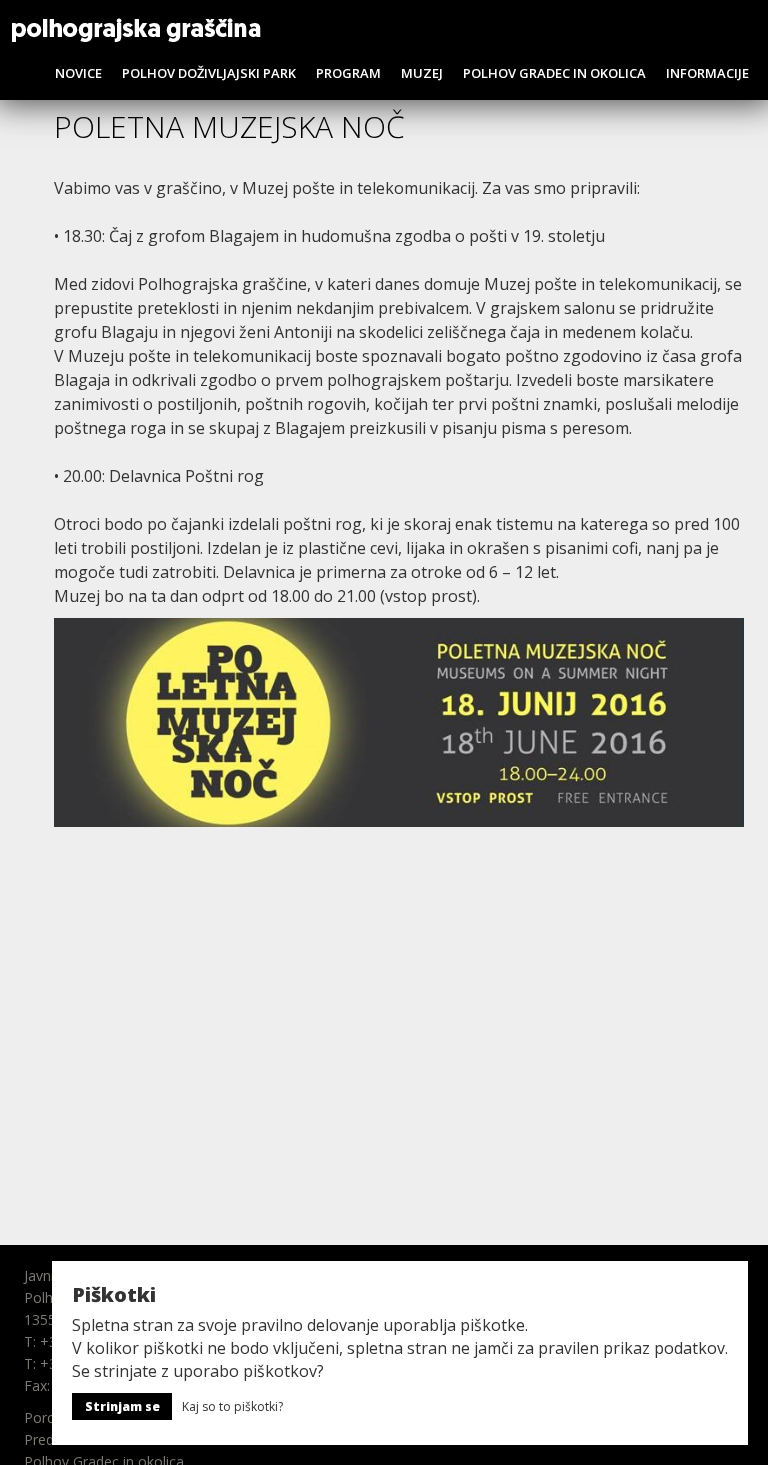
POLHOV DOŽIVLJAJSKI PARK (209, 73)
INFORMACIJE (707, 73)
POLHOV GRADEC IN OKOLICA (554, 73)
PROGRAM (348, 73)
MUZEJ (422, 73)
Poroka (47, 1417)
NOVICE (78, 73)
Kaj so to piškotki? (232, 1406)
